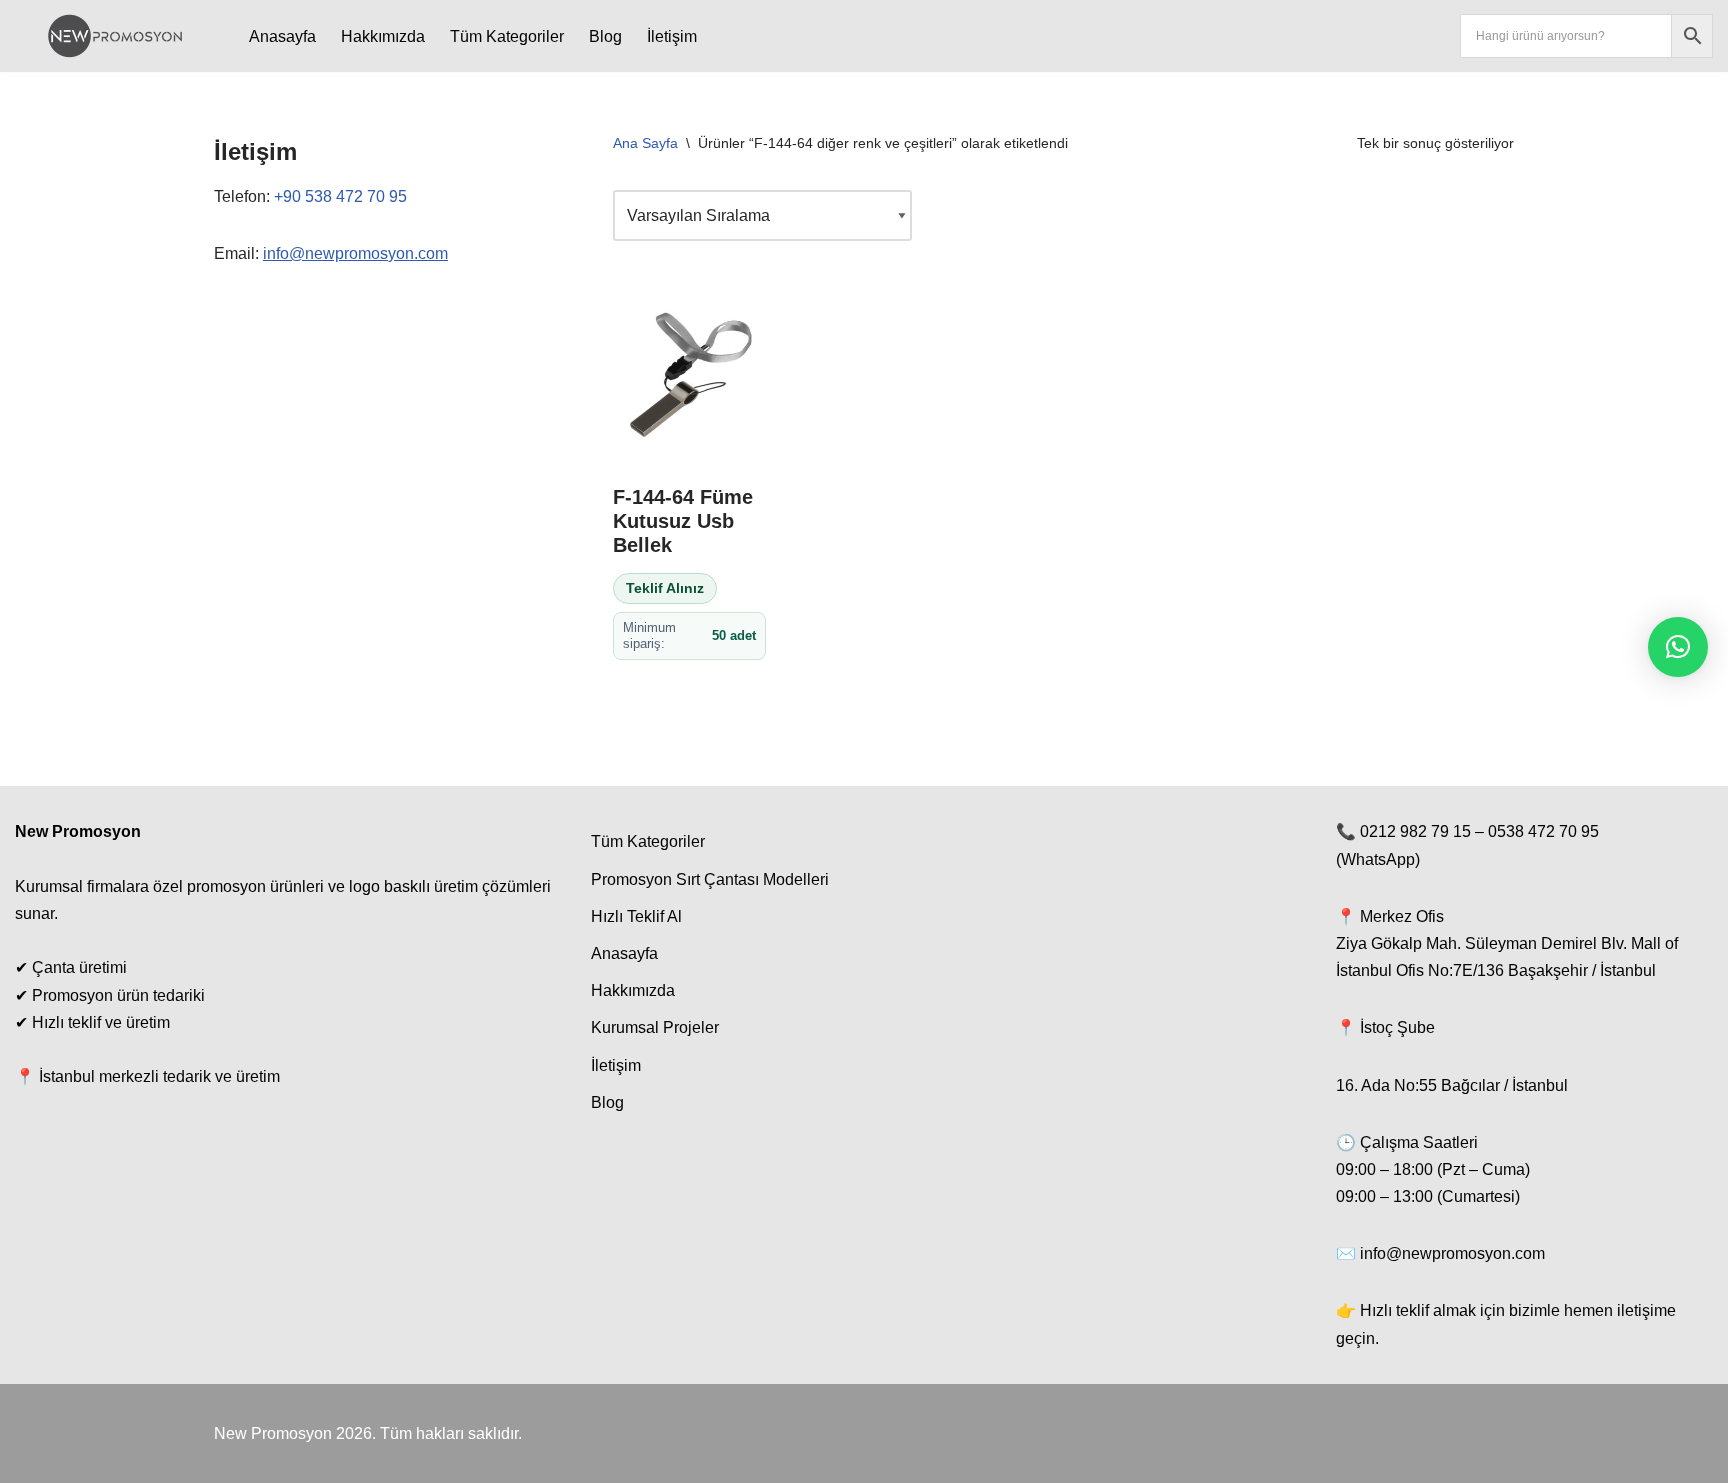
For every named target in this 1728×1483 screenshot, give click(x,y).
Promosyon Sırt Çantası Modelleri (710, 879)
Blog (605, 36)
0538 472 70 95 (1543, 831)
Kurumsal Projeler (655, 1027)
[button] (1678, 647)
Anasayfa (282, 36)
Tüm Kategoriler (507, 36)
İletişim (672, 36)
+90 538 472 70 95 (340, 196)
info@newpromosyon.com (355, 253)
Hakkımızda (383, 36)
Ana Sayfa (645, 143)
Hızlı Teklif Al (636, 916)
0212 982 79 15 (1415, 831)
